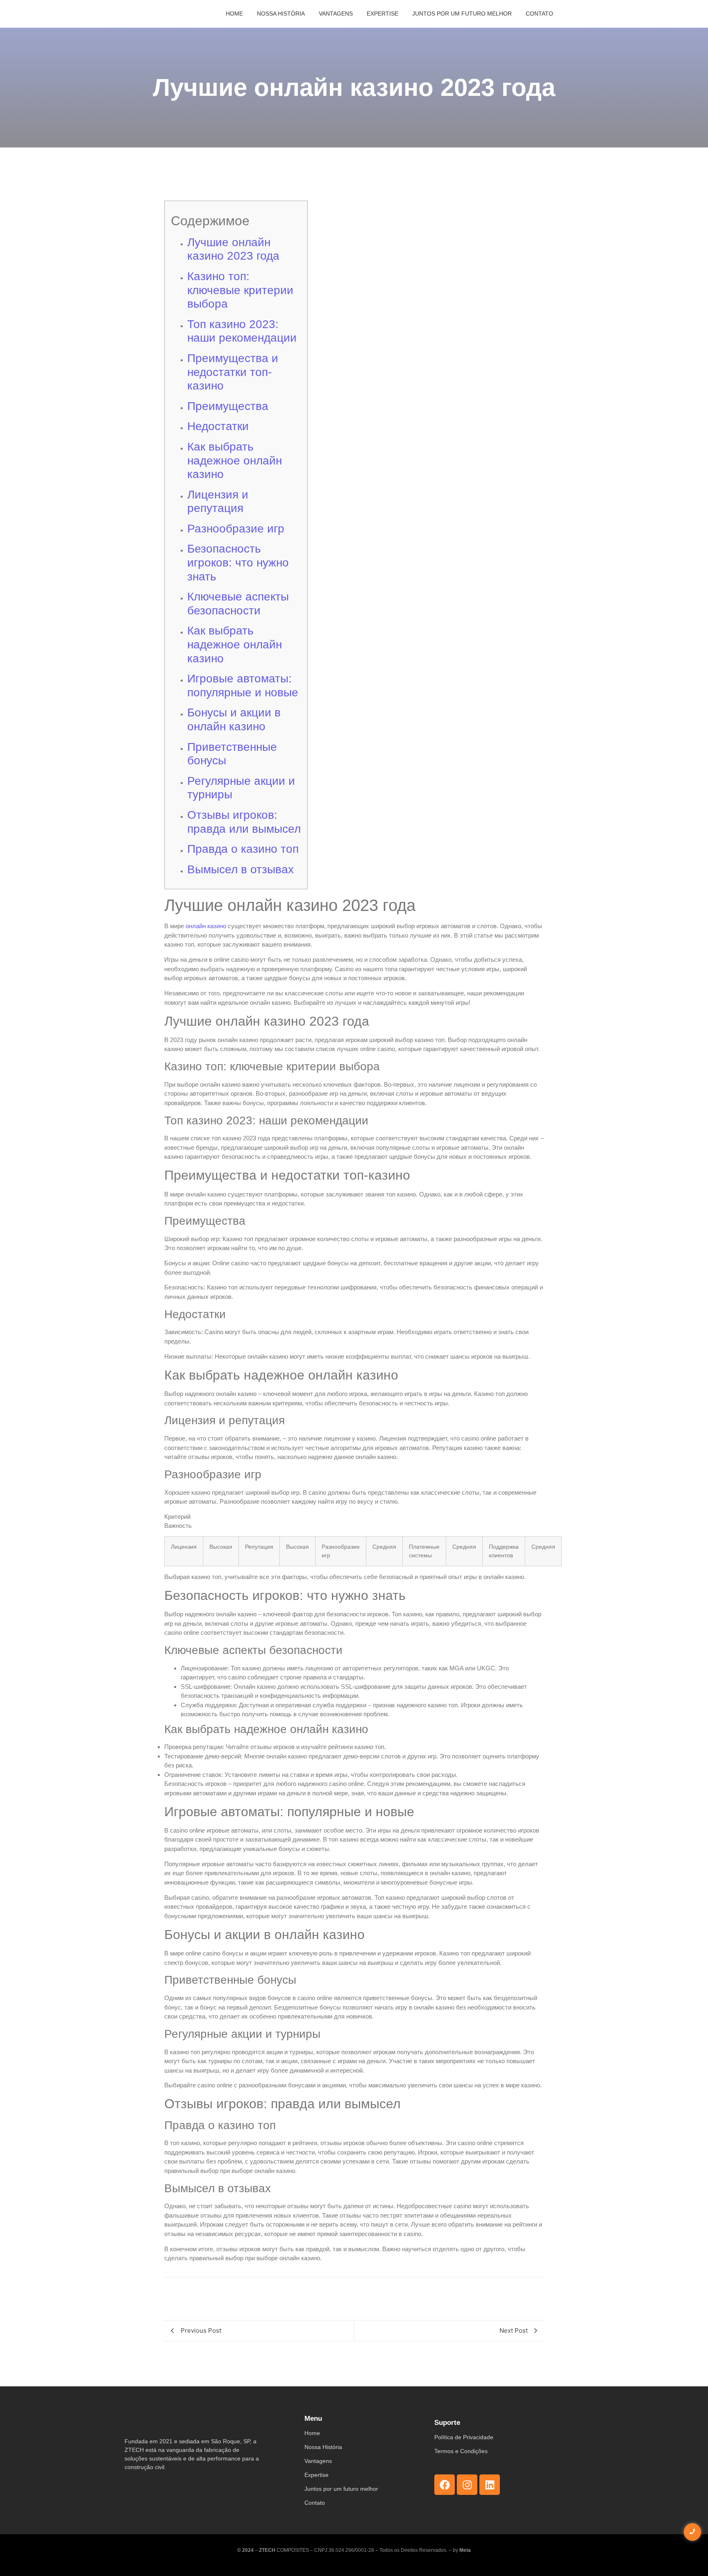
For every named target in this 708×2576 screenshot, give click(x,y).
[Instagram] (467, 2485)
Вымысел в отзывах (241, 869)
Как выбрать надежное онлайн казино (235, 460)
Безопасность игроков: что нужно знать (238, 562)
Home (234, 14)
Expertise (382, 14)
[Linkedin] (490, 2485)
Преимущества (228, 406)
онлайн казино (206, 926)
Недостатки (218, 426)
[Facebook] (445, 2485)
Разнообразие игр (236, 529)
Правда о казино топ (243, 849)
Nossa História (281, 14)
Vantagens (336, 14)
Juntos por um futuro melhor (462, 14)
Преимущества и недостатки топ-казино (233, 372)
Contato (539, 14)
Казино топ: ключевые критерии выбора (240, 290)
